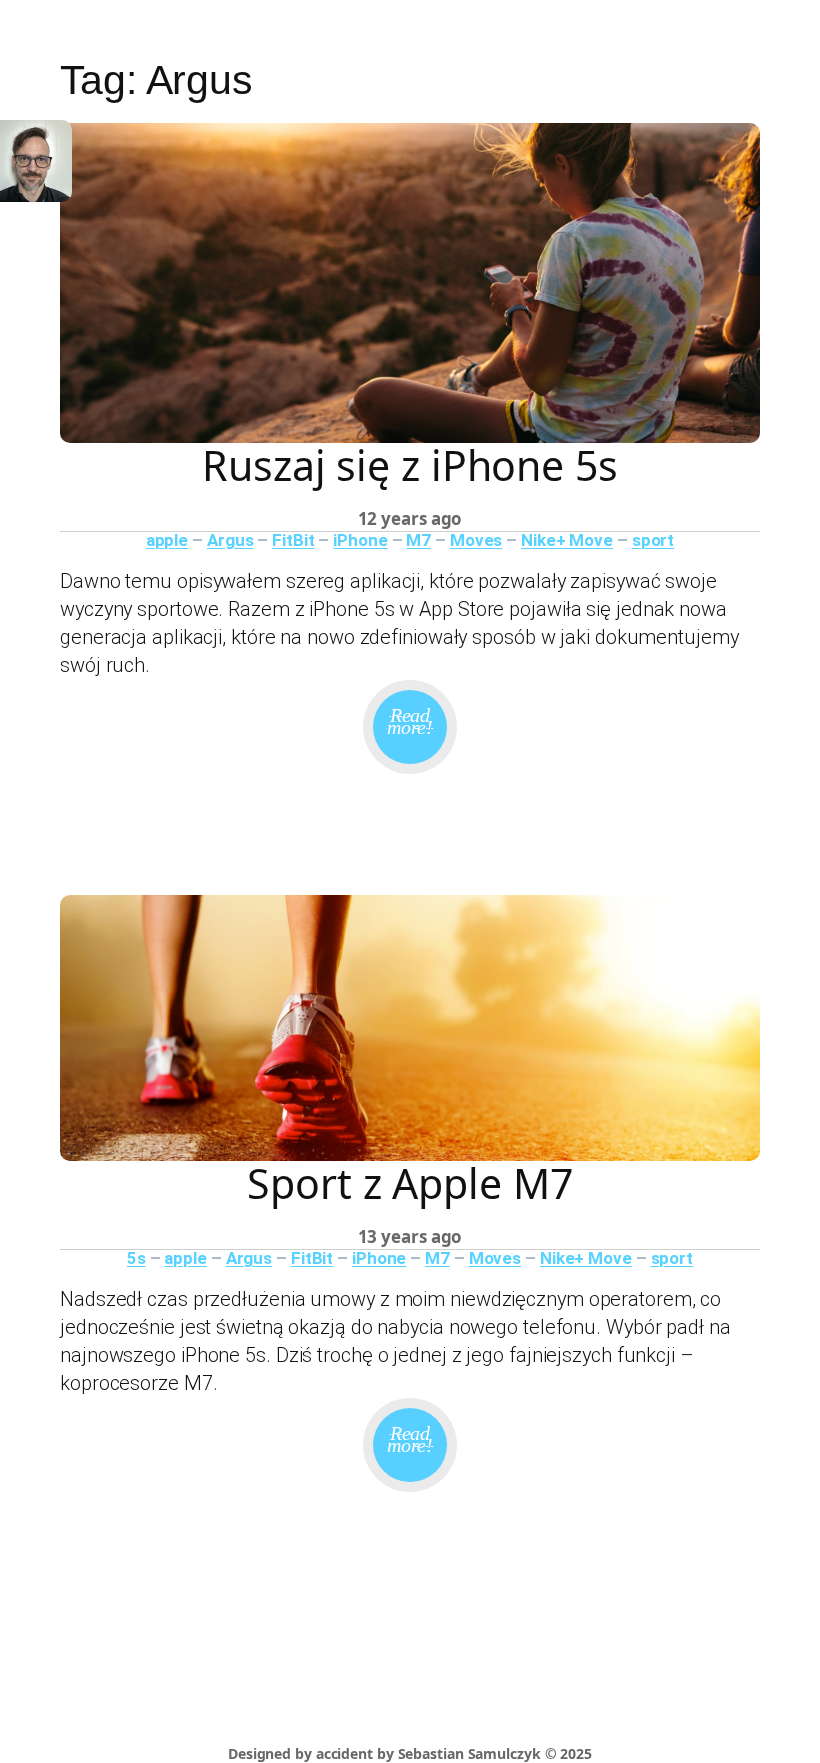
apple (167, 540)
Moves (476, 540)
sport (653, 540)
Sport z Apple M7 (409, 1183)
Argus (230, 540)
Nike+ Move (567, 540)
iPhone (360, 540)
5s (136, 1258)
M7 (418, 540)
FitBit (293, 540)
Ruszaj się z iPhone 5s (410, 465)
